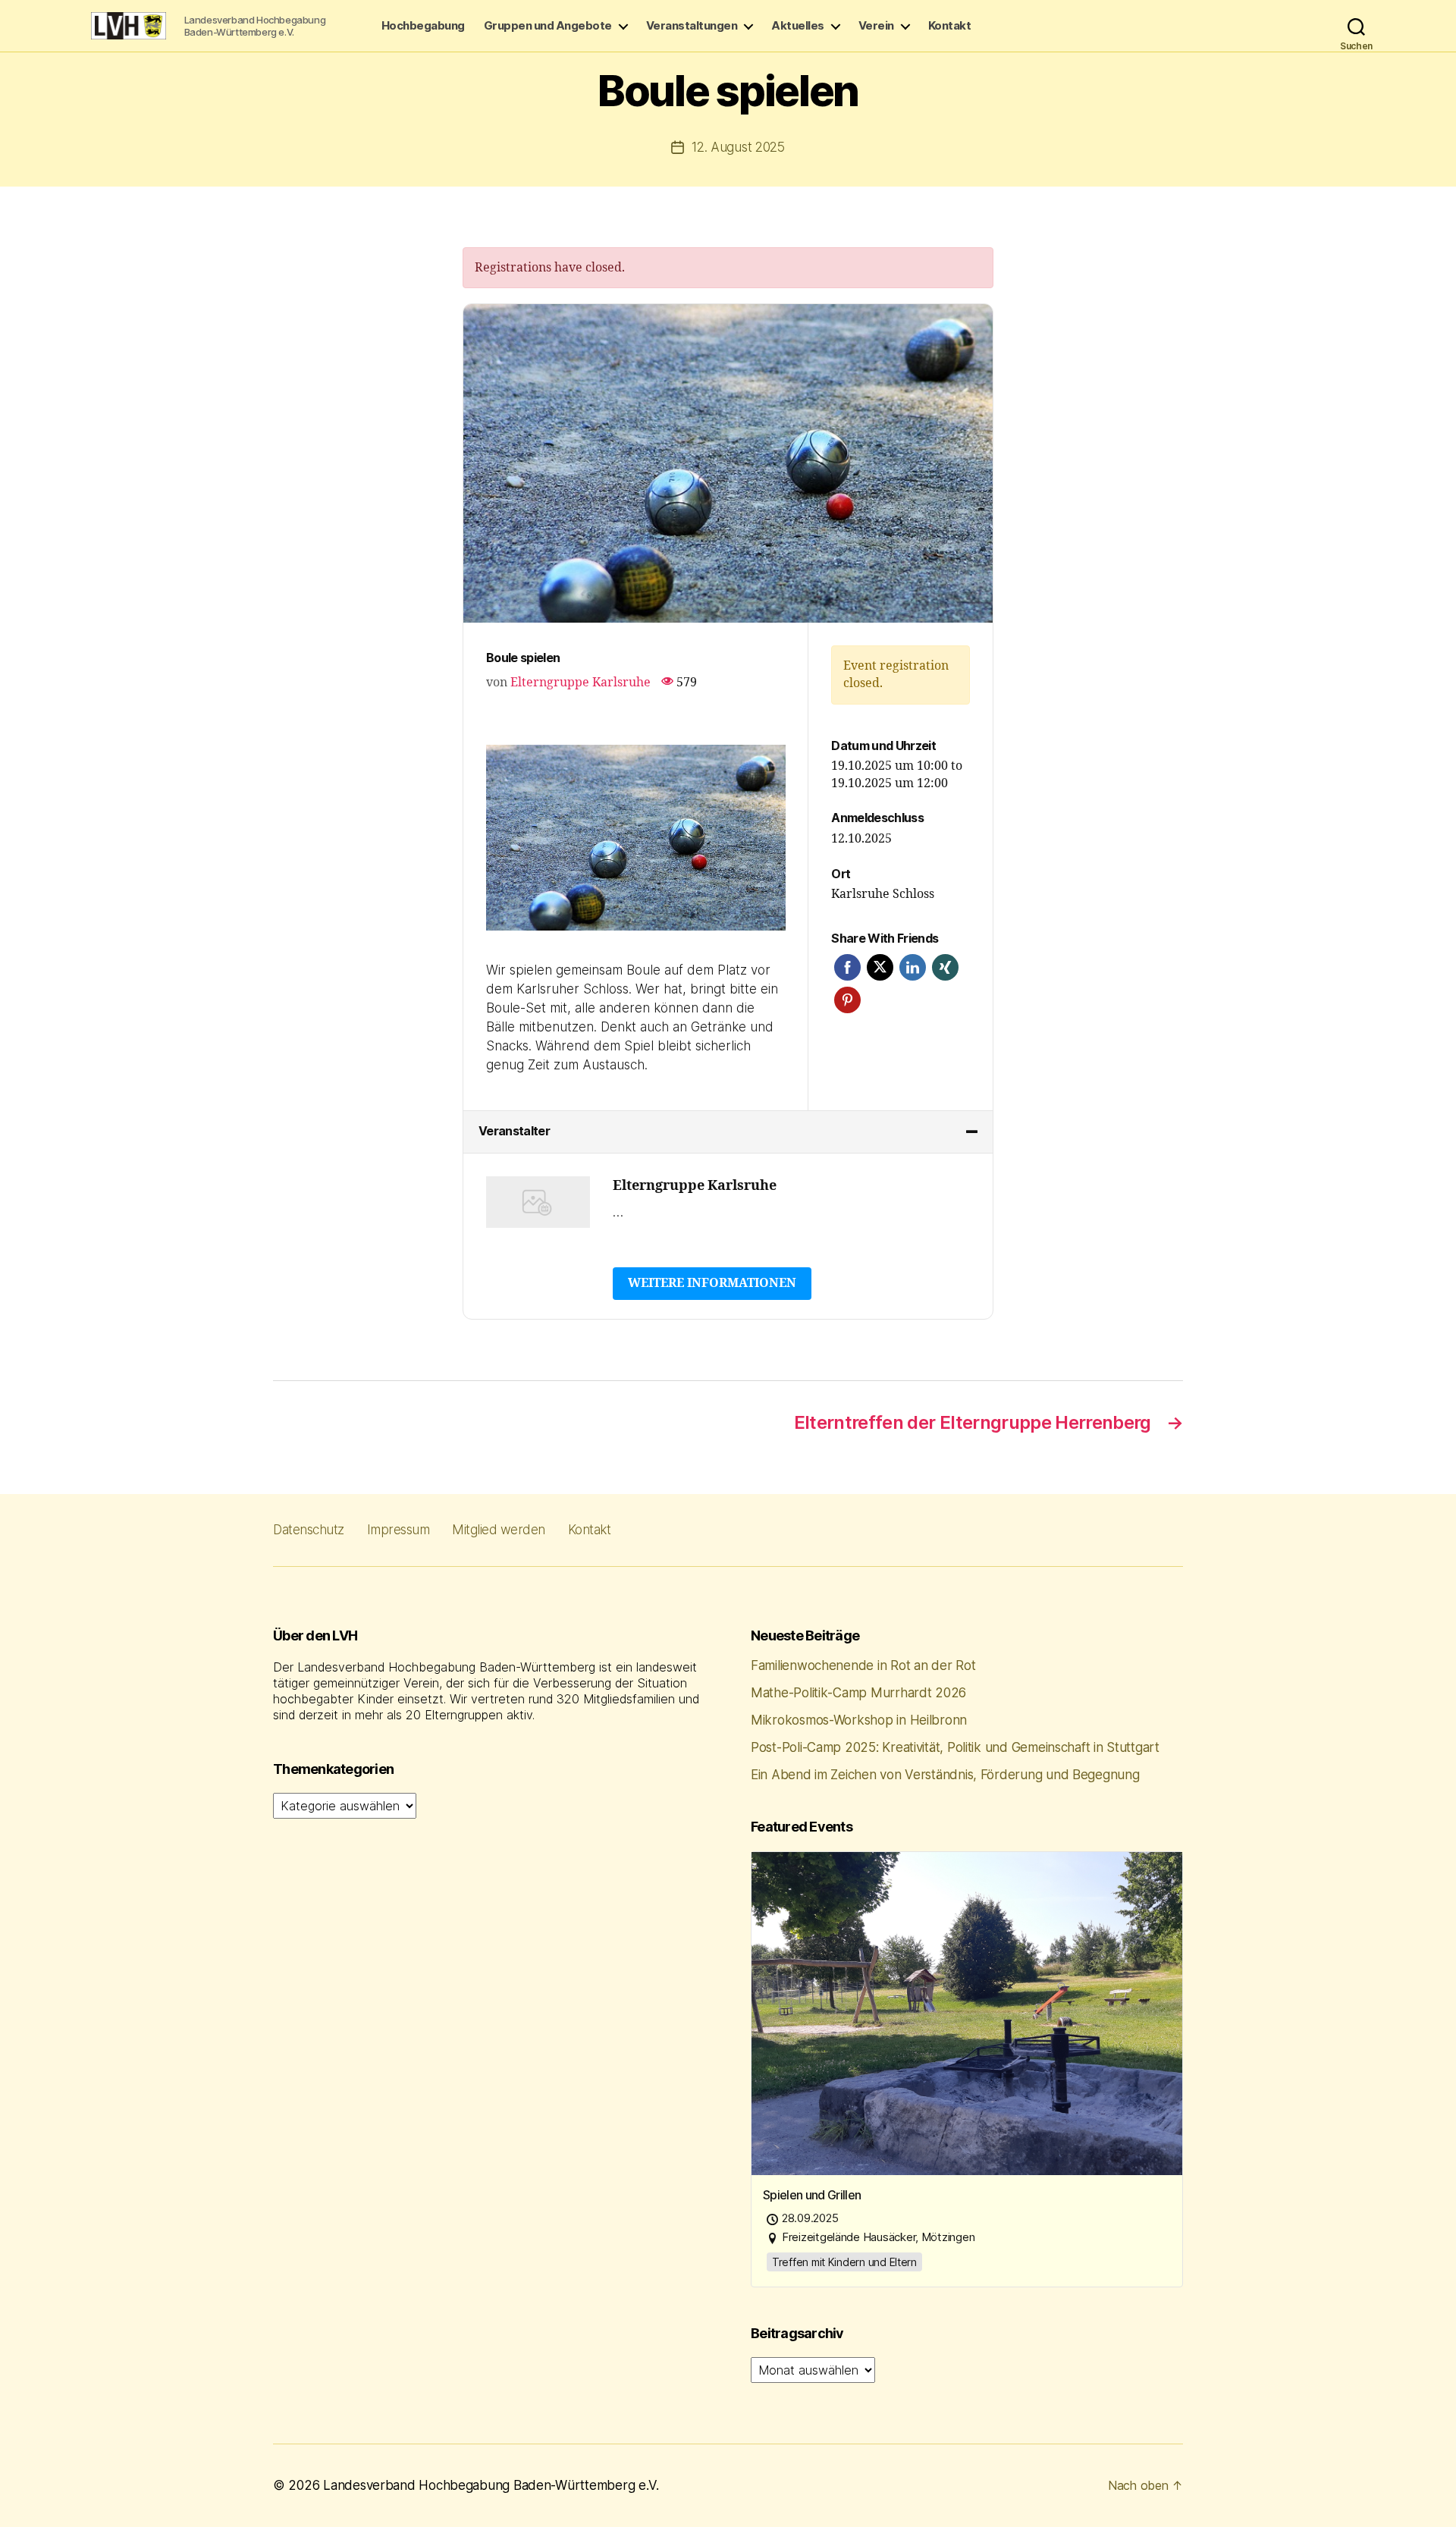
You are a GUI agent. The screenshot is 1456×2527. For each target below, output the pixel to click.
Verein (876, 26)
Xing (945, 967)
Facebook (847, 967)
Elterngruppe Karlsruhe (581, 683)
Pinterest (847, 1000)
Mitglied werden (499, 1530)
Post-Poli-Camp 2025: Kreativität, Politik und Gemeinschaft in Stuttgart (955, 1747)
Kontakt (950, 26)
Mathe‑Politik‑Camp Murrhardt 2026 (858, 1693)
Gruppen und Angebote (548, 26)
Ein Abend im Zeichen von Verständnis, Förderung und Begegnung (945, 1775)
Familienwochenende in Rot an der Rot (863, 1665)
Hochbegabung (423, 26)
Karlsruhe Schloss (883, 894)
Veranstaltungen (692, 26)
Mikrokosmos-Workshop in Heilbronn (859, 1720)
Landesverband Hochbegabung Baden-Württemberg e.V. (491, 2485)
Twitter (880, 967)
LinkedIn (913, 967)
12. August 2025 (738, 147)
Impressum (399, 1530)
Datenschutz (309, 1530)
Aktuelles (798, 26)
